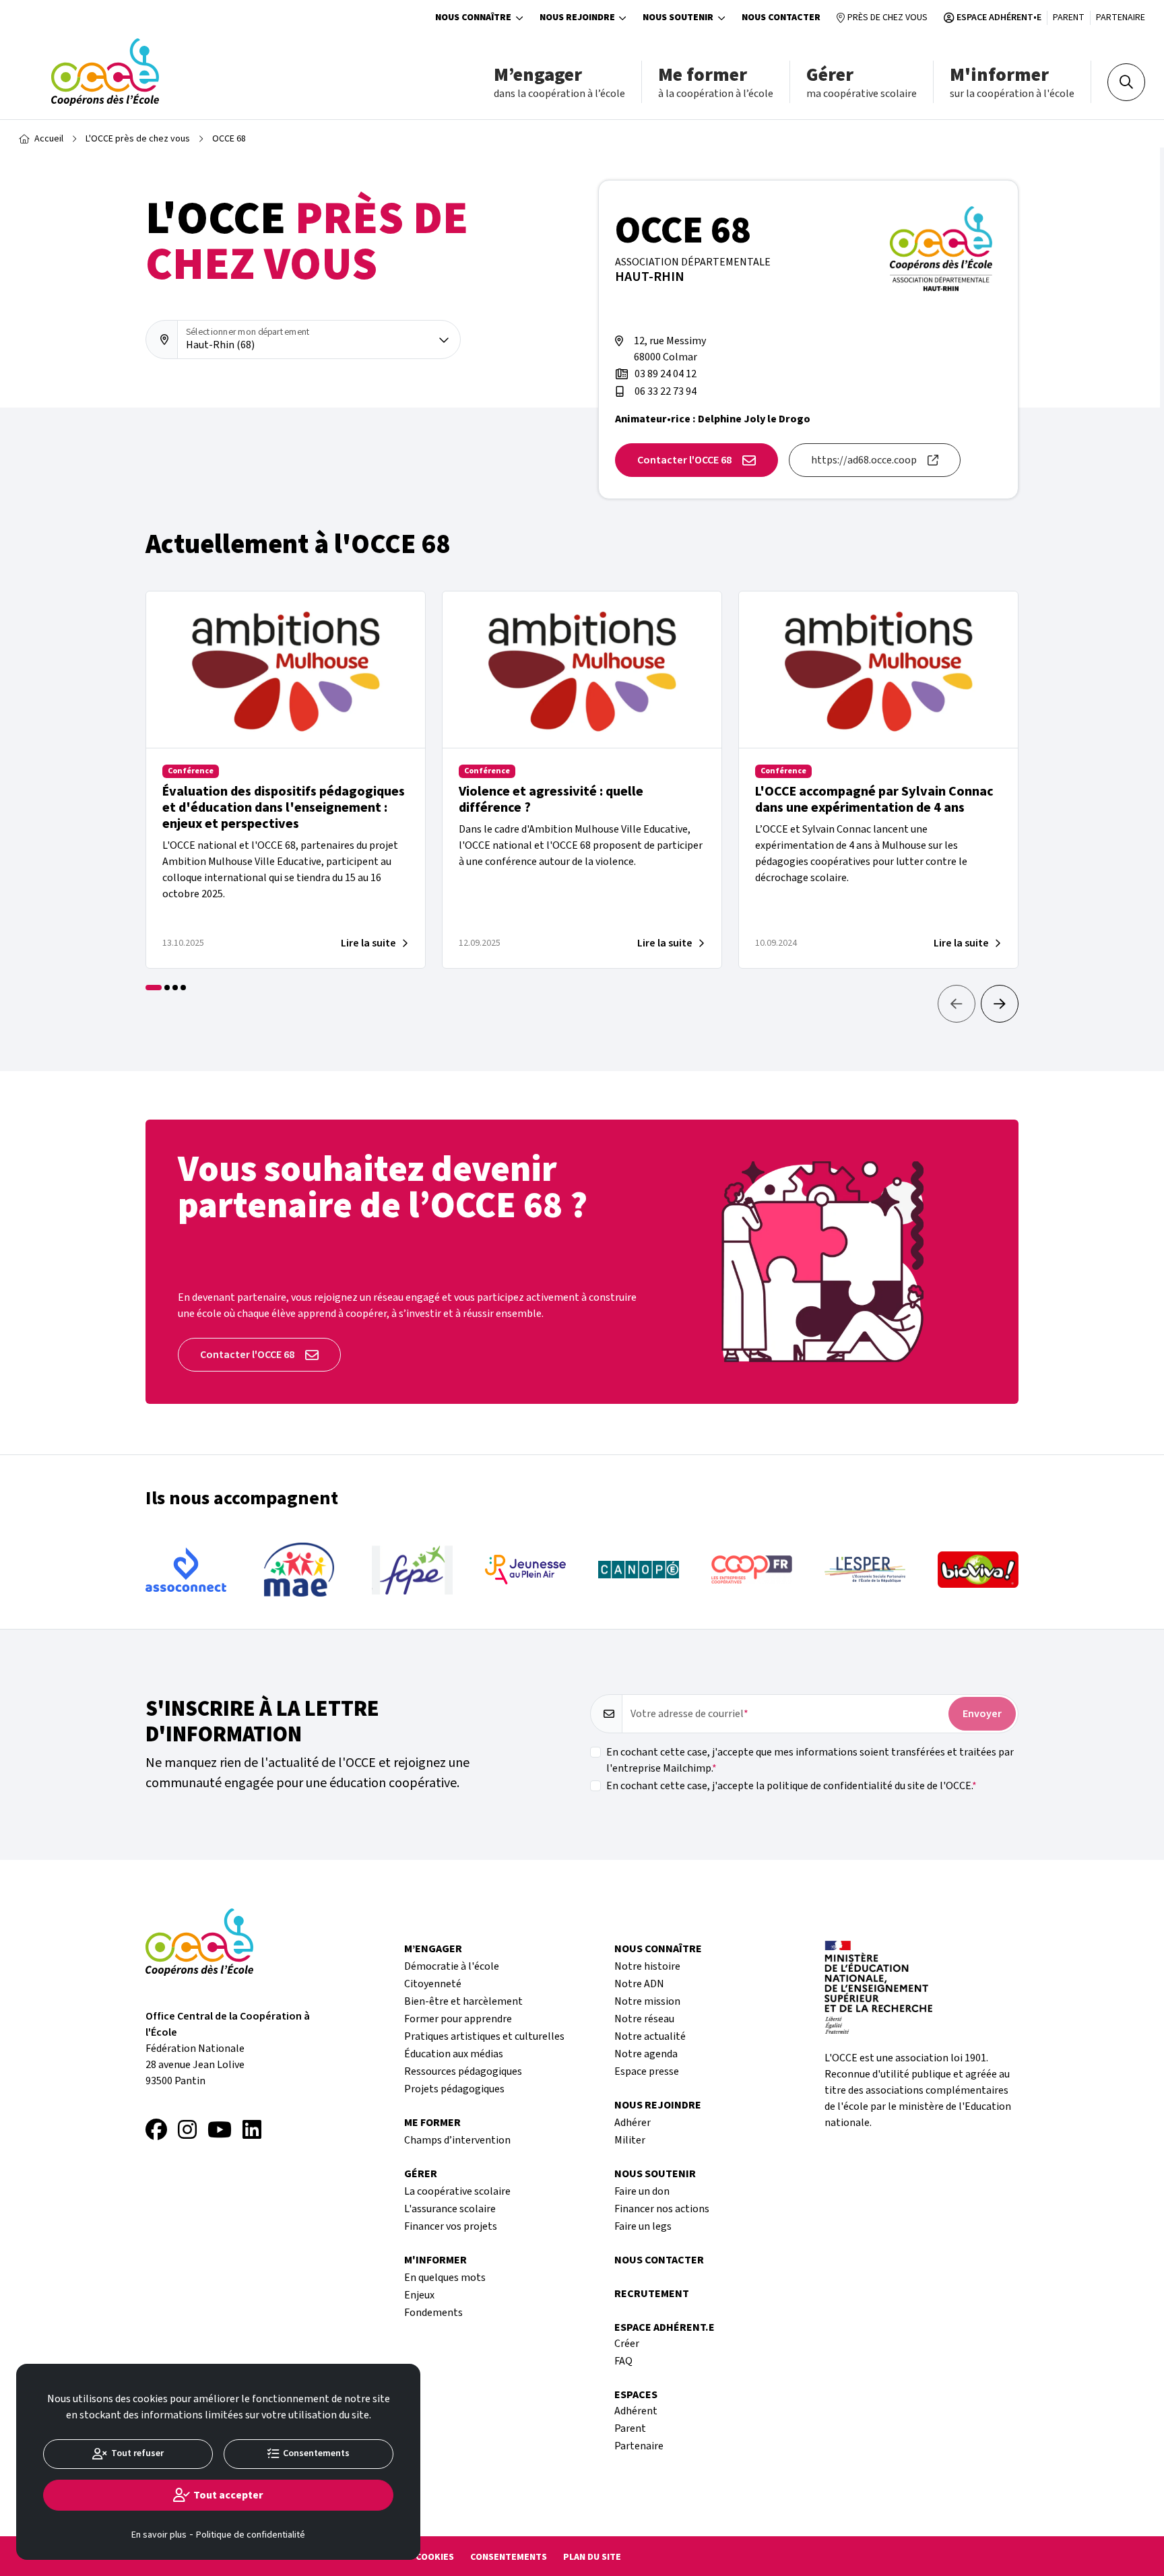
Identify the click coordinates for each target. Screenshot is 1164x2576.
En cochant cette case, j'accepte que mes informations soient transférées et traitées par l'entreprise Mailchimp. (810, 1760)
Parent (1069, 18)
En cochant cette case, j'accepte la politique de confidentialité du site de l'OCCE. (789, 1786)
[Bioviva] (865, 1570)
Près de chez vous (887, 18)
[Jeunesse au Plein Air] (412, 1570)
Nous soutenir (678, 18)
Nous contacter (781, 18)
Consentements (509, 2557)
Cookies (435, 2557)
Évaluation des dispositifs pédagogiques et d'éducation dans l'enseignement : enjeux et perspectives (284, 808)
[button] (1000, 1004)
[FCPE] (299, 1570)
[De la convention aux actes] (978, 1570)
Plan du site (592, 2557)
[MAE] (186, 1570)
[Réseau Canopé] (525, 1570)
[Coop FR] (639, 1570)
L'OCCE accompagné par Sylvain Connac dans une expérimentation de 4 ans (874, 800)
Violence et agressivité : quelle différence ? (551, 800)
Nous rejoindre (577, 18)
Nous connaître (473, 18)
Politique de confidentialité (251, 2535)
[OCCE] (105, 72)
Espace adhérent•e (999, 18)
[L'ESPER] (752, 1570)
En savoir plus (159, 2535)
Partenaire (1121, 18)
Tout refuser (137, 2453)
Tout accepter (228, 2495)
